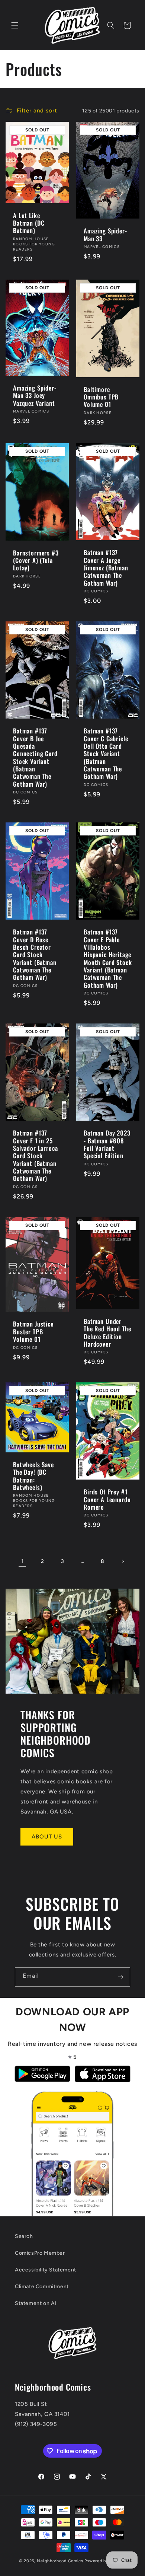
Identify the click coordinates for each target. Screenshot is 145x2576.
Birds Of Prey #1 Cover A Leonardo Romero (107, 1500)
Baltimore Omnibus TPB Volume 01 (101, 397)
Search (24, 2236)
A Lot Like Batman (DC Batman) (29, 223)
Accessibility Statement (46, 2270)
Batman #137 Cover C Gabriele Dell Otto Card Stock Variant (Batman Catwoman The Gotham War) (106, 754)
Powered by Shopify (105, 2561)
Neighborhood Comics (60, 2561)
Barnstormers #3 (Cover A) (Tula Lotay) (36, 560)
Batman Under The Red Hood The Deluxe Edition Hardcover (107, 1333)
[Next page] (123, 1561)
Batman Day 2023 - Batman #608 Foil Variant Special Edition (107, 1144)
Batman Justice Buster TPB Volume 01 (33, 1332)
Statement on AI (36, 2303)
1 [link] (22, 1561)
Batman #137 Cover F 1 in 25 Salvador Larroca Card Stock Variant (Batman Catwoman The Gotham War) (35, 1156)
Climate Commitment (42, 2287)
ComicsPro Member (40, 2253)
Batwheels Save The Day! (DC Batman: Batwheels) (33, 1476)
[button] (15, 25)
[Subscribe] (120, 1977)
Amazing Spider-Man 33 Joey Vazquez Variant (35, 396)
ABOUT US (47, 1837)
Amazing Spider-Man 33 (105, 235)
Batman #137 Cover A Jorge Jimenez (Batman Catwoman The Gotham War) (106, 568)
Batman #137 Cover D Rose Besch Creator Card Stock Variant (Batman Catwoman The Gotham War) (35, 955)
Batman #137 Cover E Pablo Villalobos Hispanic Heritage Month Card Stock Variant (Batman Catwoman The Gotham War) (108, 959)
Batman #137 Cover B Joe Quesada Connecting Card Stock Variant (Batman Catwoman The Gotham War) (35, 757)
